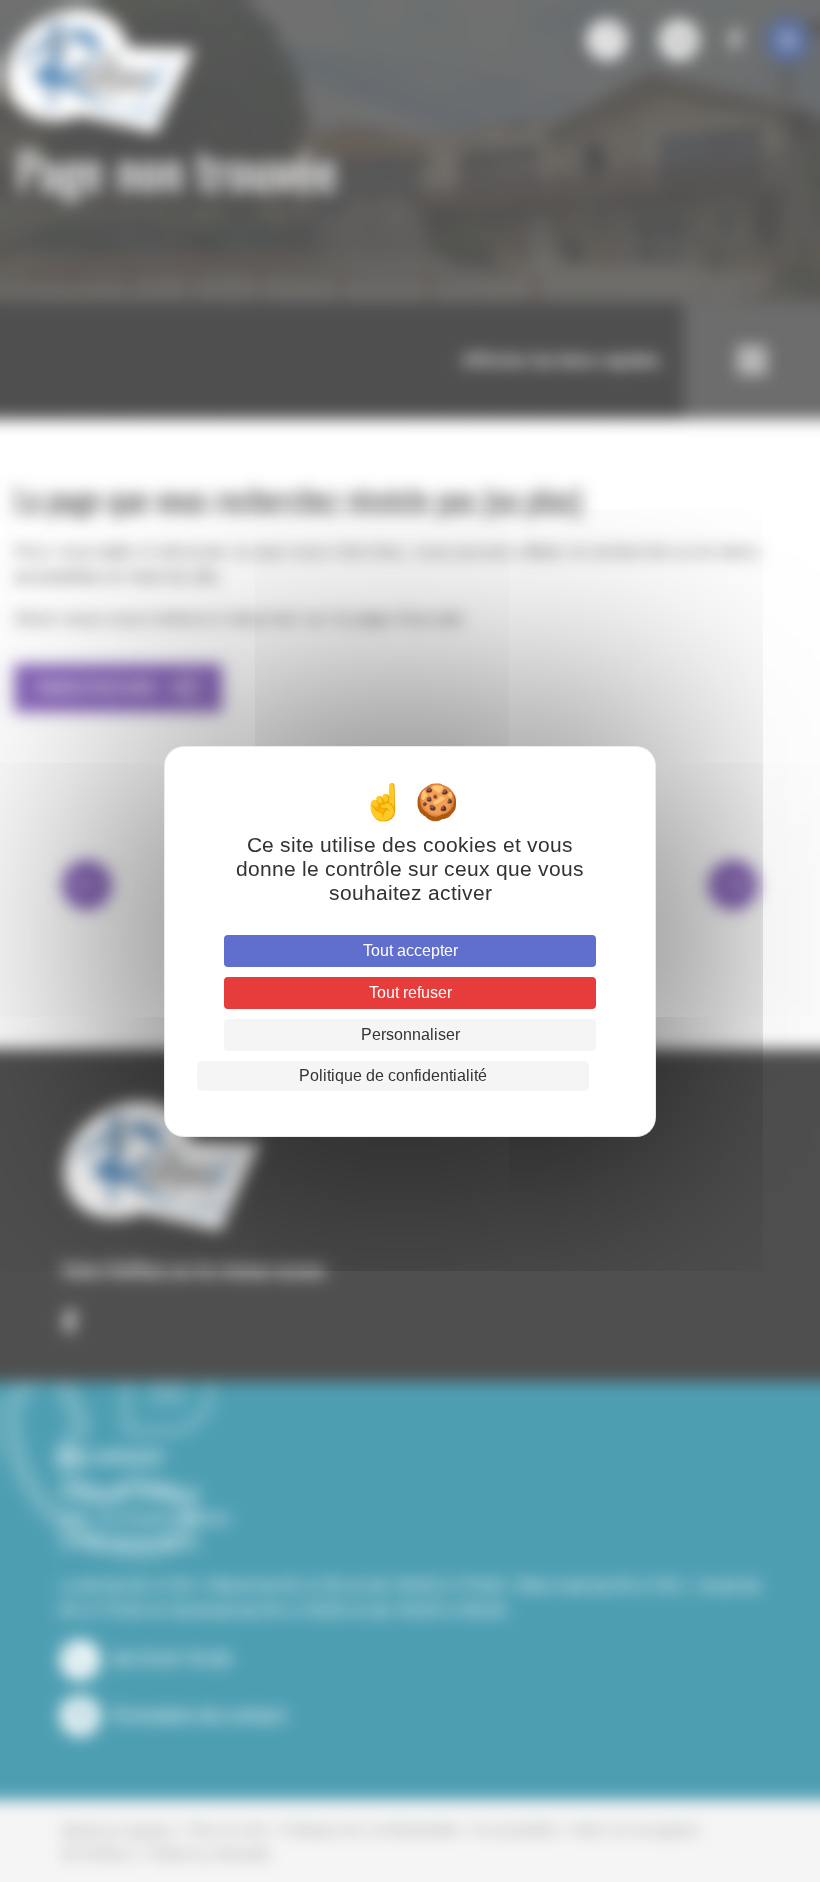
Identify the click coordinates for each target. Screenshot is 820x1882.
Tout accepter (410, 950)
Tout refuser (410, 992)
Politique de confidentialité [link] (393, 1075)
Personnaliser (410, 1034)
